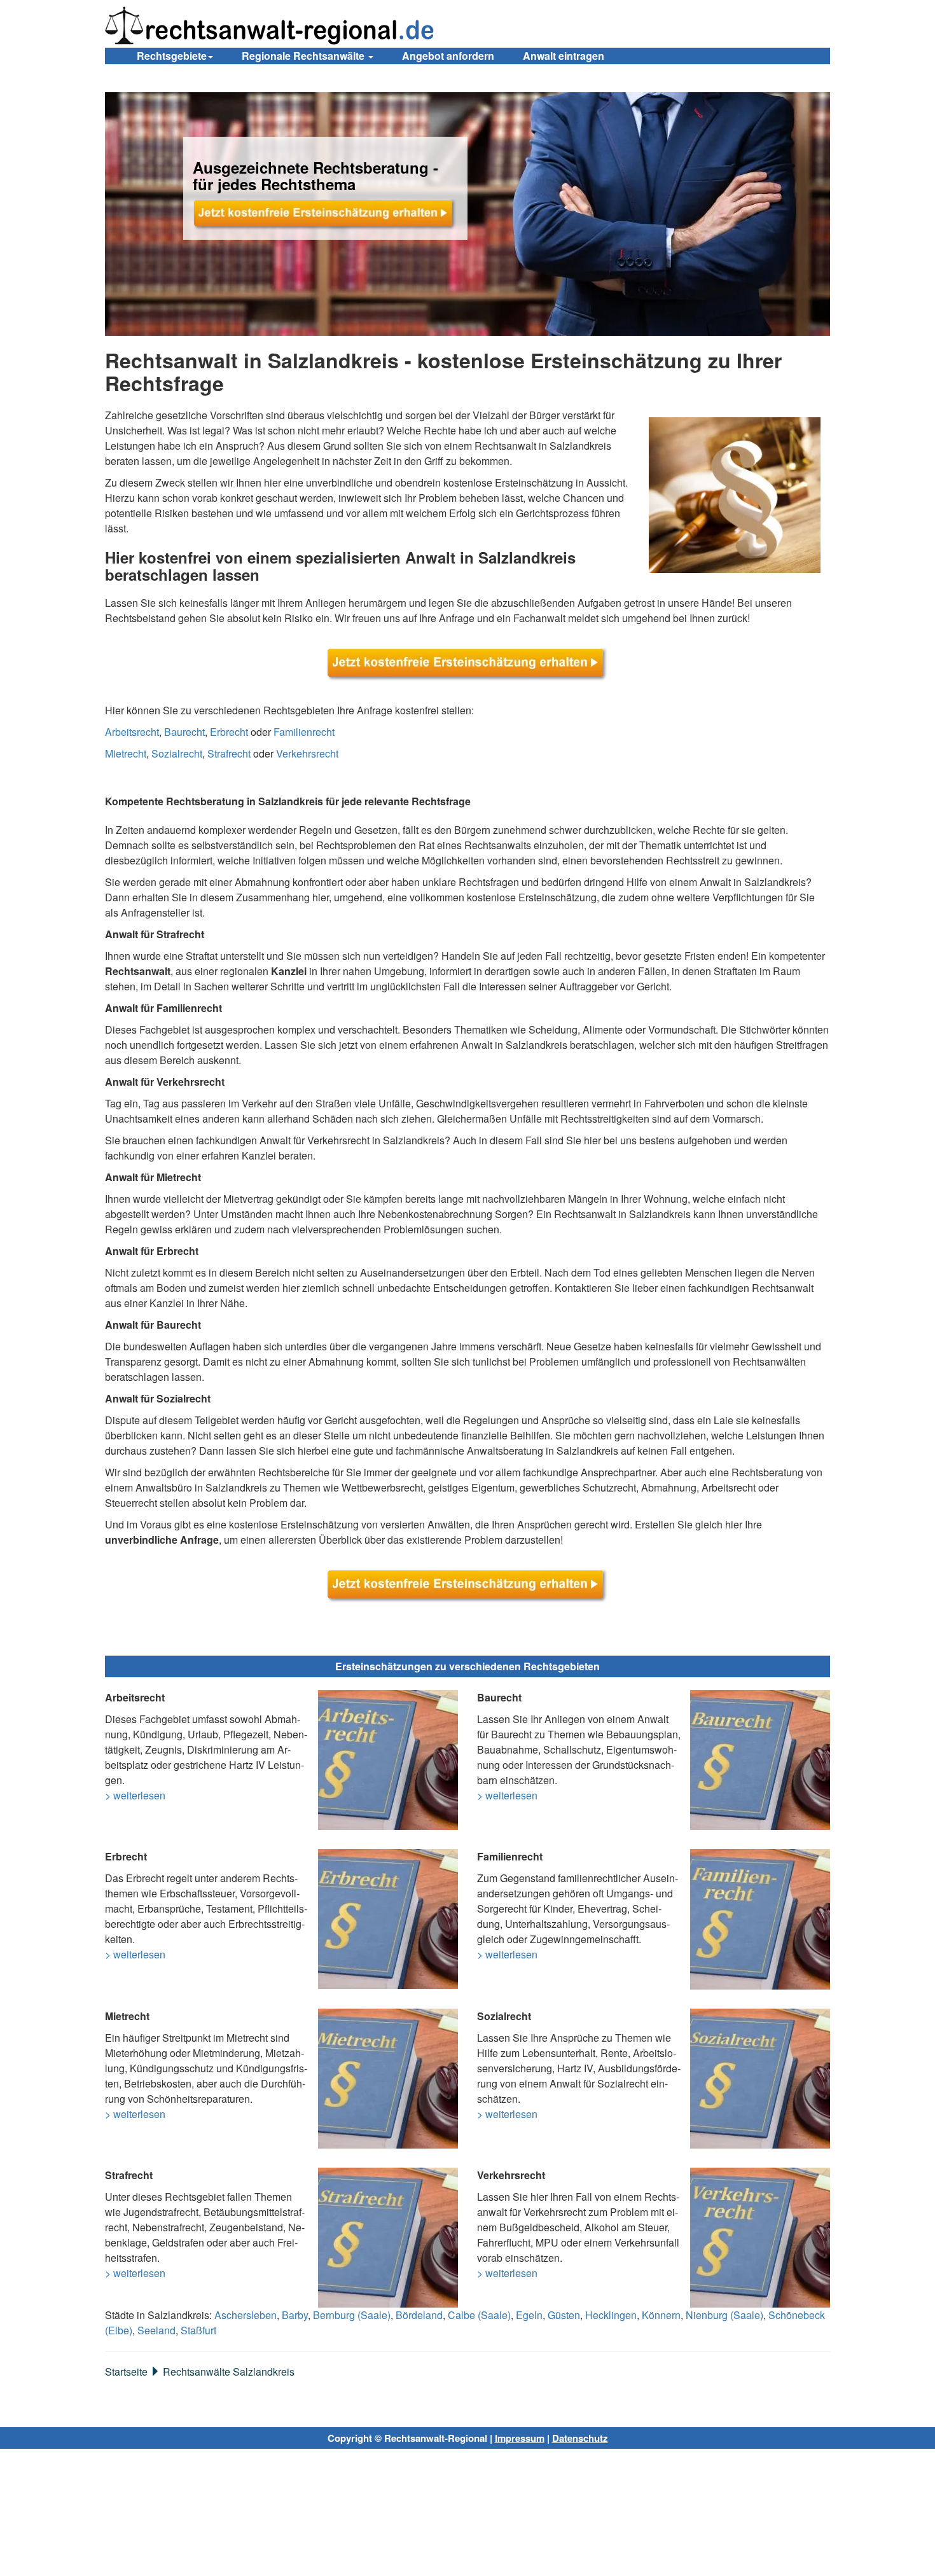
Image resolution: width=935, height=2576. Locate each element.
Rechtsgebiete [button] (172, 56)
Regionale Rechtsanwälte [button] (304, 56)
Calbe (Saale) (479, 2315)
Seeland (156, 2330)
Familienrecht (304, 732)
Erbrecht (229, 732)
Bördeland (419, 2315)
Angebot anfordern (448, 56)
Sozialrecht (177, 753)
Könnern (661, 2315)
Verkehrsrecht (307, 753)
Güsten (564, 2315)
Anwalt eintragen (564, 56)
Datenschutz (580, 2438)
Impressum (520, 2438)
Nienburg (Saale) (724, 2315)
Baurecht (184, 732)
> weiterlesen (135, 1795)
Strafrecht (229, 753)
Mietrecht (126, 753)
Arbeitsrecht (132, 732)
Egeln (529, 2315)
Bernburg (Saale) (352, 2315)
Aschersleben (246, 2315)
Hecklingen (611, 2315)
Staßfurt (198, 2330)
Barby (295, 2315)
